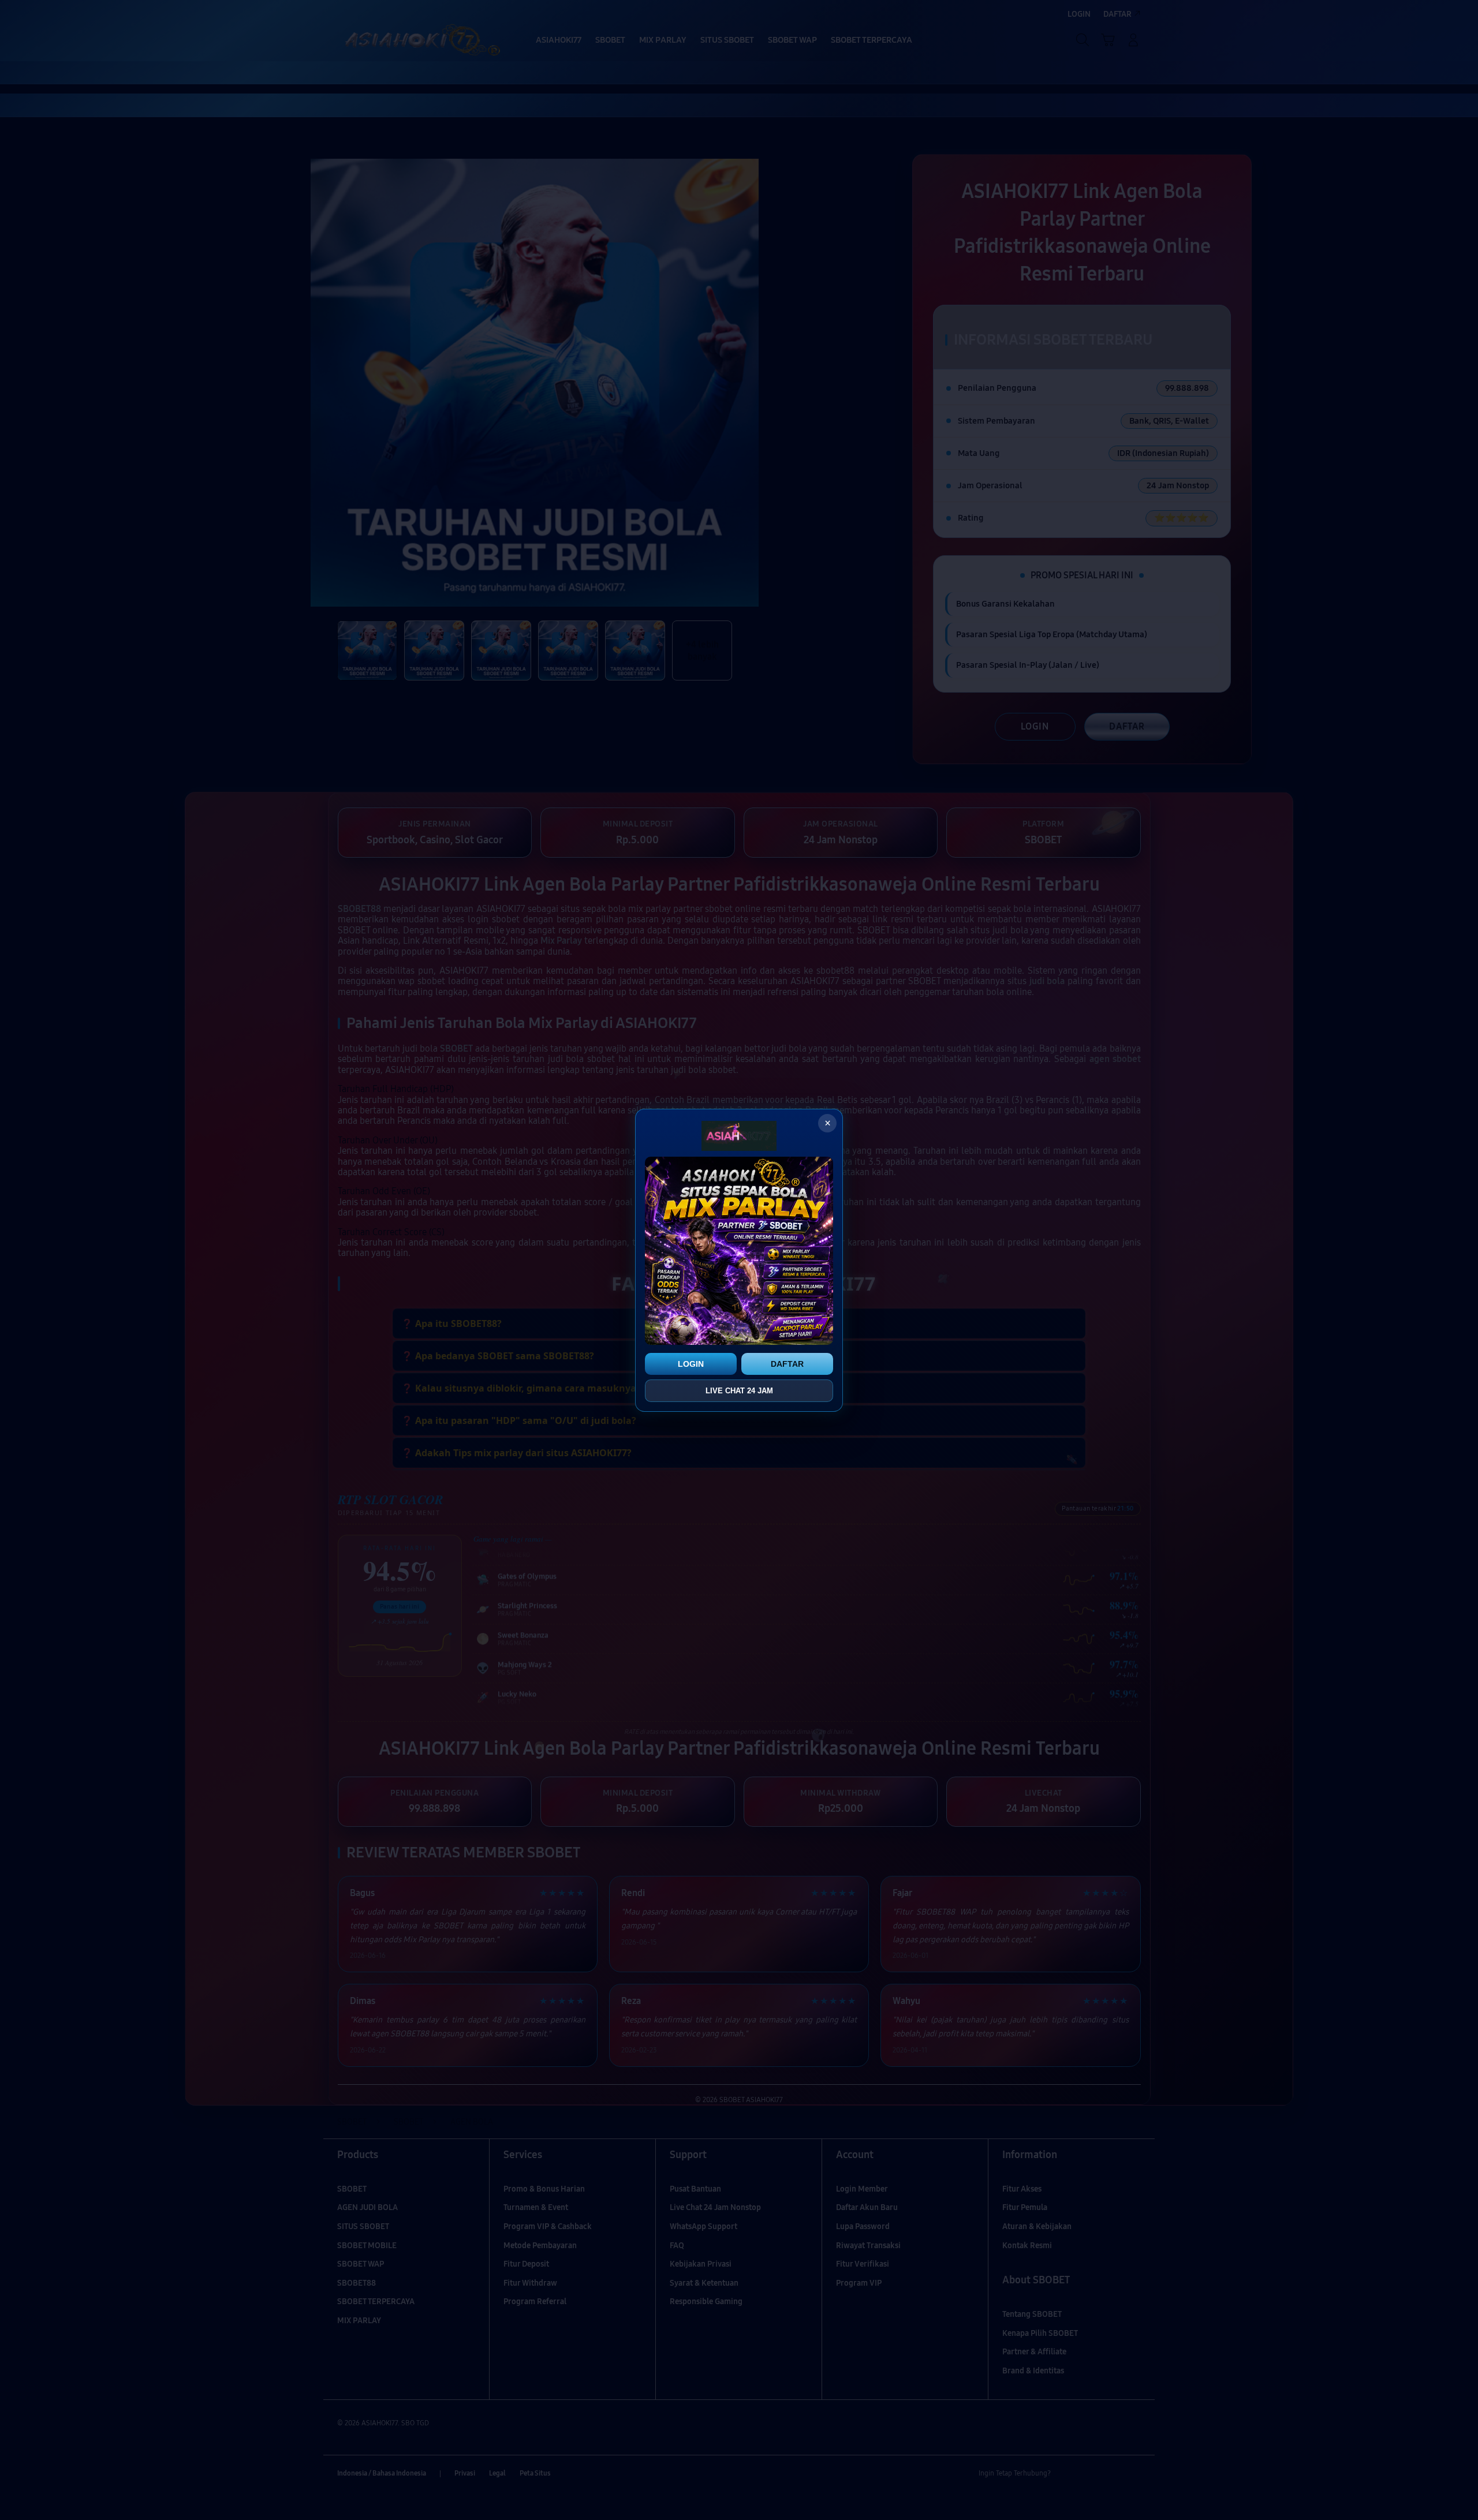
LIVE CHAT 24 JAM (739, 1391)
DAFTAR (787, 1364)
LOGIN (691, 1364)
